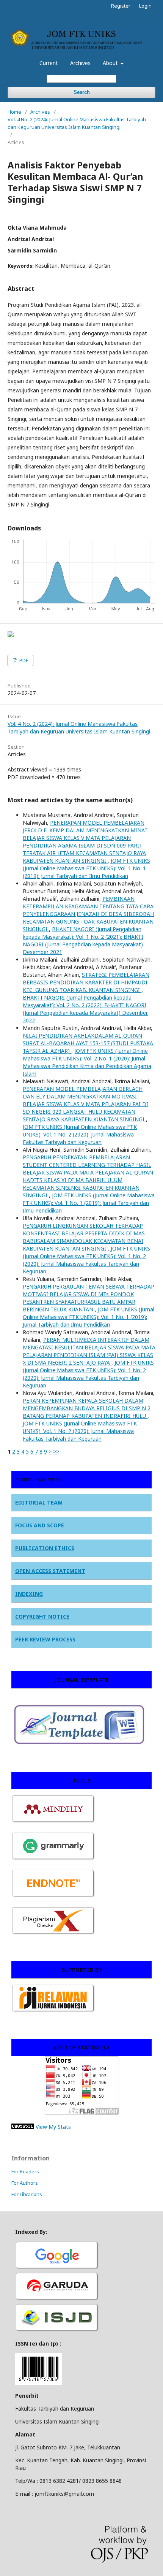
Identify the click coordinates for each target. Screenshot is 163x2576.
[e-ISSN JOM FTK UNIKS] (39, 2383)
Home (14, 112)
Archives (80, 63)
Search (82, 92)
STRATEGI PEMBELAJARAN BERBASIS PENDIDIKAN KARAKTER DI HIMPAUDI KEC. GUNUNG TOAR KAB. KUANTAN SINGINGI (86, 982)
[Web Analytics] (23, 2127)
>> (56, 1451)
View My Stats (53, 2127)
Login (145, 6)
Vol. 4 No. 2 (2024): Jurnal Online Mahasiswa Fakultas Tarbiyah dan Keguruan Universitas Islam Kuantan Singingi (77, 123)
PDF (23, 660)
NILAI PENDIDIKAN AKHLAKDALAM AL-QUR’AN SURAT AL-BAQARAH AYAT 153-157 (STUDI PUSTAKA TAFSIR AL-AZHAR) (88, 1043)
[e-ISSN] (57, 2331)
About (111, 63)
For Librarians (27, 2194)
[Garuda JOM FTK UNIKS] (57, 2299)
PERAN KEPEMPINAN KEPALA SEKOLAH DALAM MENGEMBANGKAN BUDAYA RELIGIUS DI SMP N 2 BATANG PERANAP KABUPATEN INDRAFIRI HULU (87, 1408)
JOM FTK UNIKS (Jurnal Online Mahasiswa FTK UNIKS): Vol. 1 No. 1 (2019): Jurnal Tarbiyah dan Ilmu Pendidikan (86, 868)
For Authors (25, 2183)
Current (49, 63)
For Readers (25, 2171)
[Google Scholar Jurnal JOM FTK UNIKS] (57, 2268)
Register (121, 6)
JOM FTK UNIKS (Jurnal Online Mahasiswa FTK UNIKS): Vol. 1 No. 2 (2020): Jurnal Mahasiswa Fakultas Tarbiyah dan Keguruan (80, 1134)
